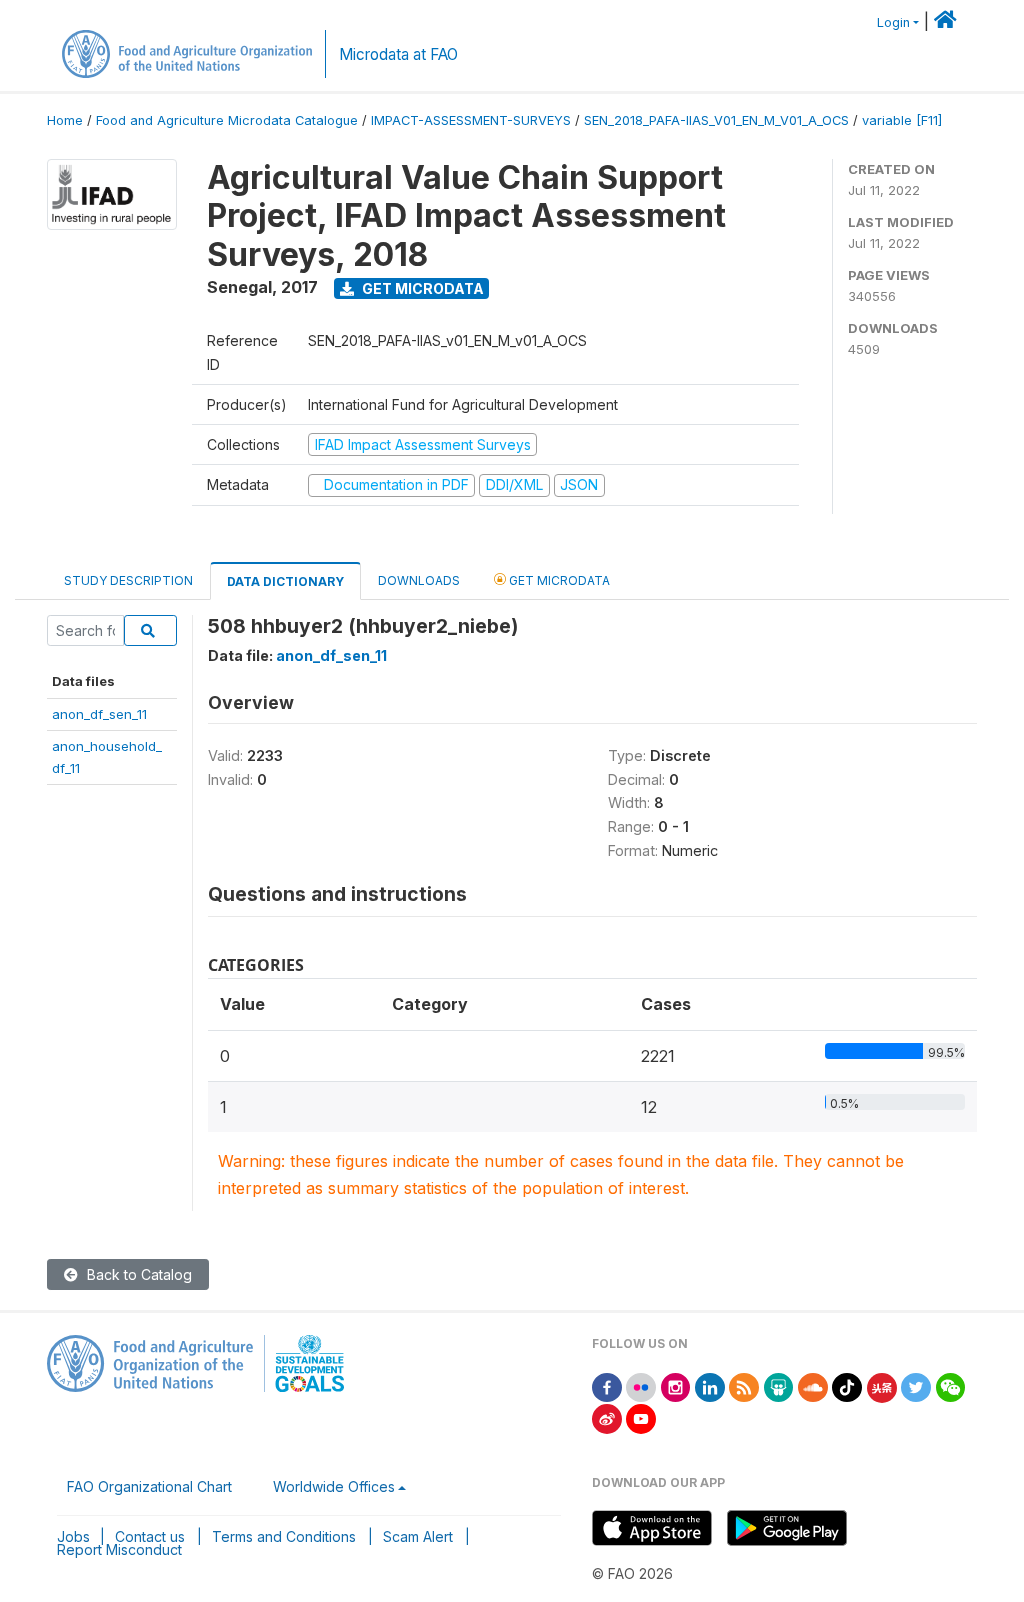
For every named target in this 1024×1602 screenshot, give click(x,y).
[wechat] (951, 1386)
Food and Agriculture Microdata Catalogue (227, 120)
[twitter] (916, 1386)
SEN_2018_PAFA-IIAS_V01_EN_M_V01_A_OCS (716, 120)
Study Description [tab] (128, 580)
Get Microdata (421, 288)
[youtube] (641, 1417)
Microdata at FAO (398, 54)
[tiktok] (847, 1386)
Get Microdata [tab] (558, 580)
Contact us (150, 1536)
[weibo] (607, 1417)
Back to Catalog (137, 1274)
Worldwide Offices (334, 1486)
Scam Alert (418, 1536)
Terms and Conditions (284, 1536)
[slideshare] (779, 1386)
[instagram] (676, 1386)
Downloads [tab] (419, 580)
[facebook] (607, 1386)
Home (65, 120)
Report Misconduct (119, 1549)
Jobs (73, 1536)
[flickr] (641, 1386)
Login (893, 22)
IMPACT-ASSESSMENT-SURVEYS (471, 120)
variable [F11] (902, 120)
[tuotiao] (882, 1386)
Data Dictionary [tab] (285, 581)
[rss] (744, 1386)
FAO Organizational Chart (149, 1486)
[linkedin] (710, 1386)
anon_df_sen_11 (99, 714)
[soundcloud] (813, 1386)
